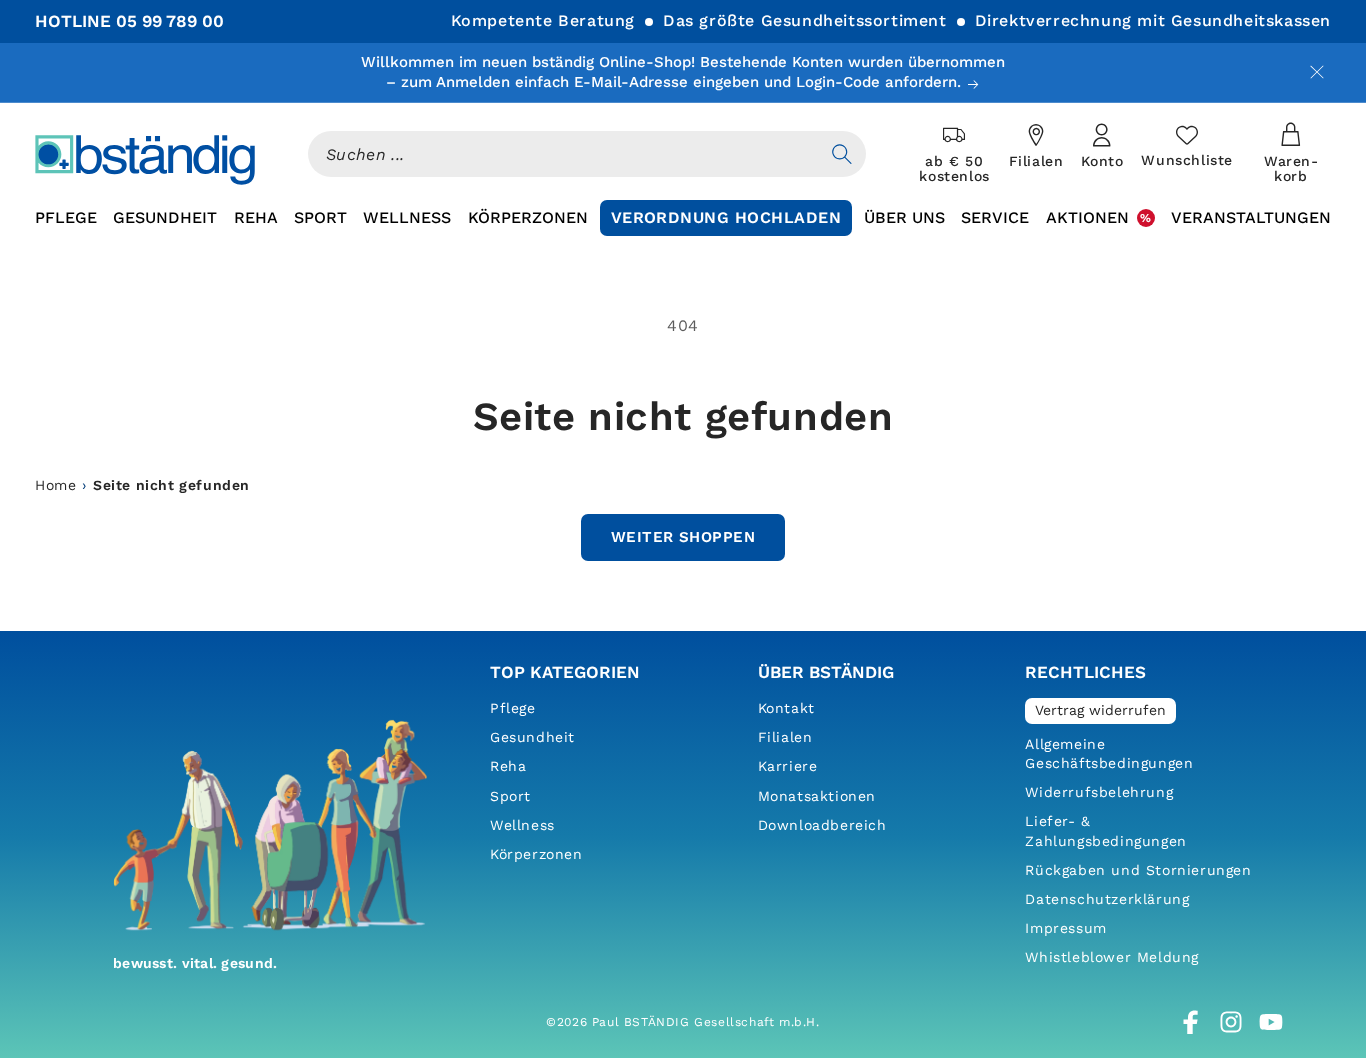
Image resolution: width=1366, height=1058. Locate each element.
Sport (510, 796)
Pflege (513, 708)
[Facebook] (1191, 1022)
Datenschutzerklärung (1107, 899)
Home (55, 485)
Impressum (1065, 928)
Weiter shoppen (683, 537)
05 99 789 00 (170, 21)
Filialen (785, 737)
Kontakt (786, 708)
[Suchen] (842, 154)
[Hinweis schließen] (1317, 72)
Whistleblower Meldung (1112, 957)
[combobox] (563, 154)
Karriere (788, 766)
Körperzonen (536, 854)
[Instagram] (1231, 1022)
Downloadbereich (822, 825)
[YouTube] (1271, 1022)
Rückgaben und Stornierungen (1138, 870)
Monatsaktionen (817, 796)
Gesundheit (532, 737)
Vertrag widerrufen (1100, 710)
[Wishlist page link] (1187, 146)
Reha (508, 766)
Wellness (522, 825)
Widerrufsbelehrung (1099, 792)
